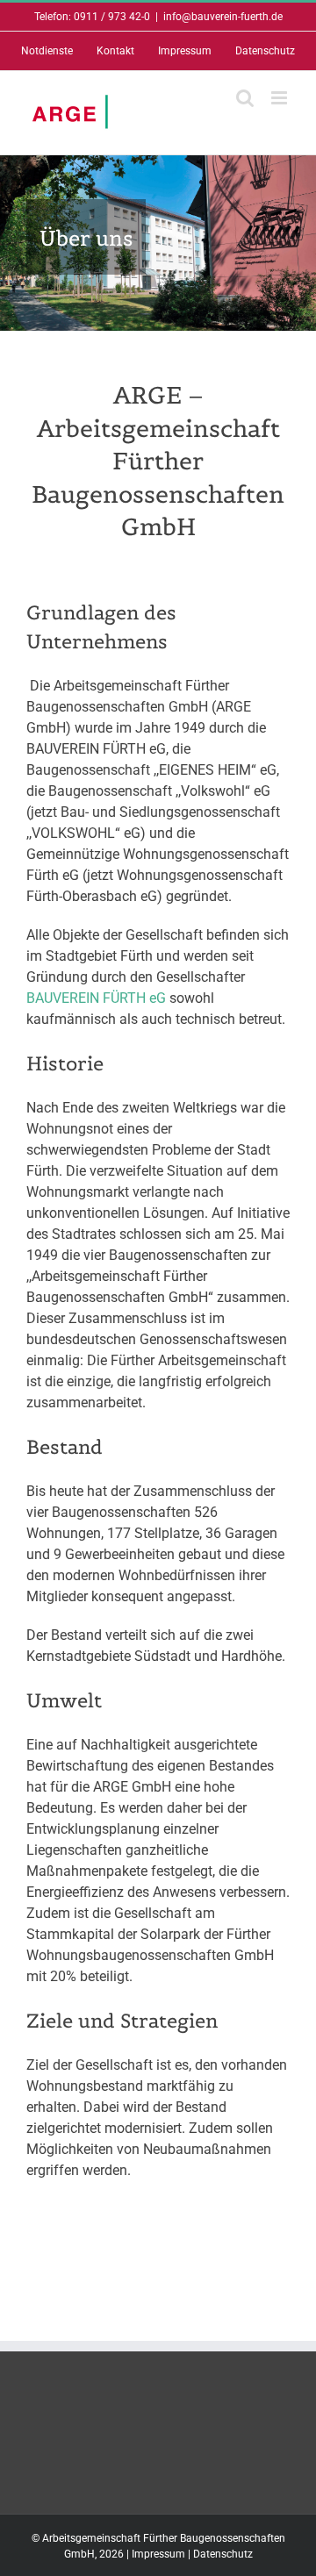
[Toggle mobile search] (245, 98)
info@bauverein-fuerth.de (223, 17)
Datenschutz (223, 2554)
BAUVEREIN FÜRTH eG (96, 998)
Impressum (158, 2554)
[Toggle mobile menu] (280, 98)
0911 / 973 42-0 (112, 17)
